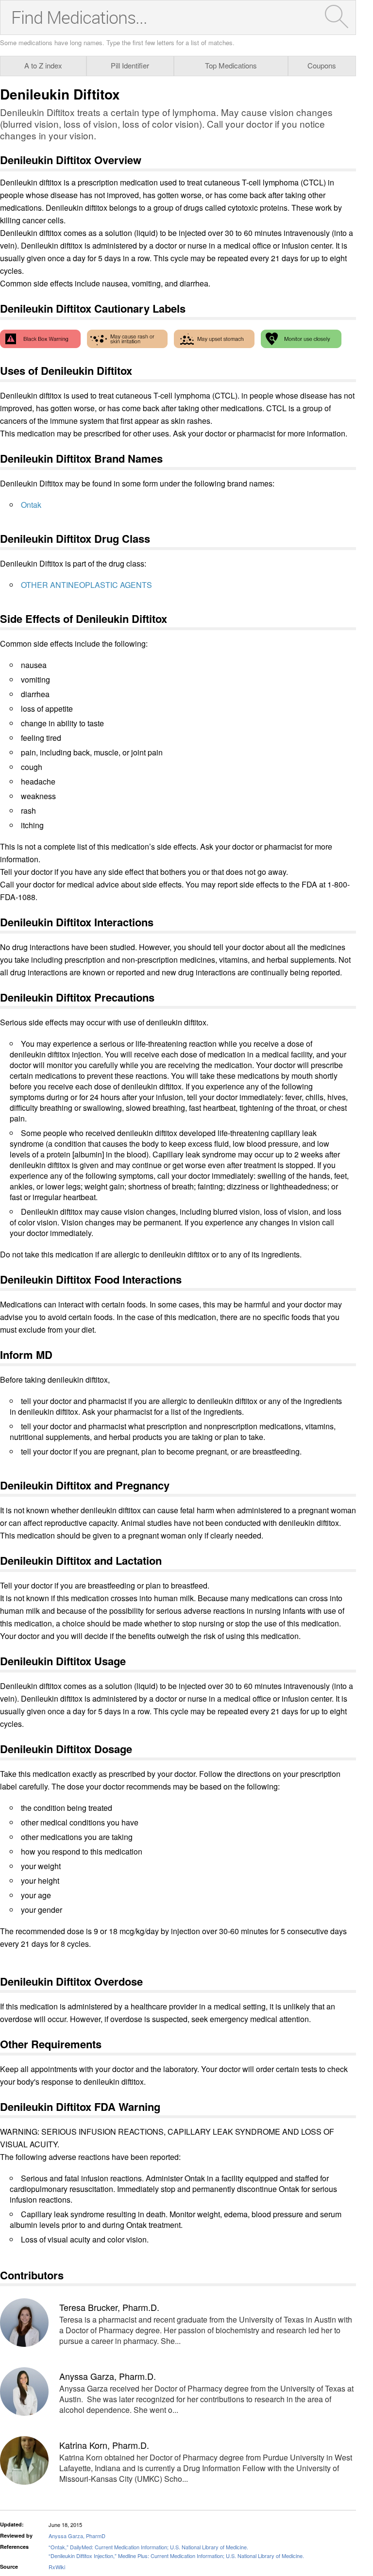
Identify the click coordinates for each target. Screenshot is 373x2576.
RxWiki (57, 2567)
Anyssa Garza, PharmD (77, 2536)
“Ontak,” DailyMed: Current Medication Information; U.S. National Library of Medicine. (148, 2547)
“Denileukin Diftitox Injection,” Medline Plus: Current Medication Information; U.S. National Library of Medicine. (176, 2556)
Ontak (31, 505)
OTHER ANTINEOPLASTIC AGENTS (86, 585)
